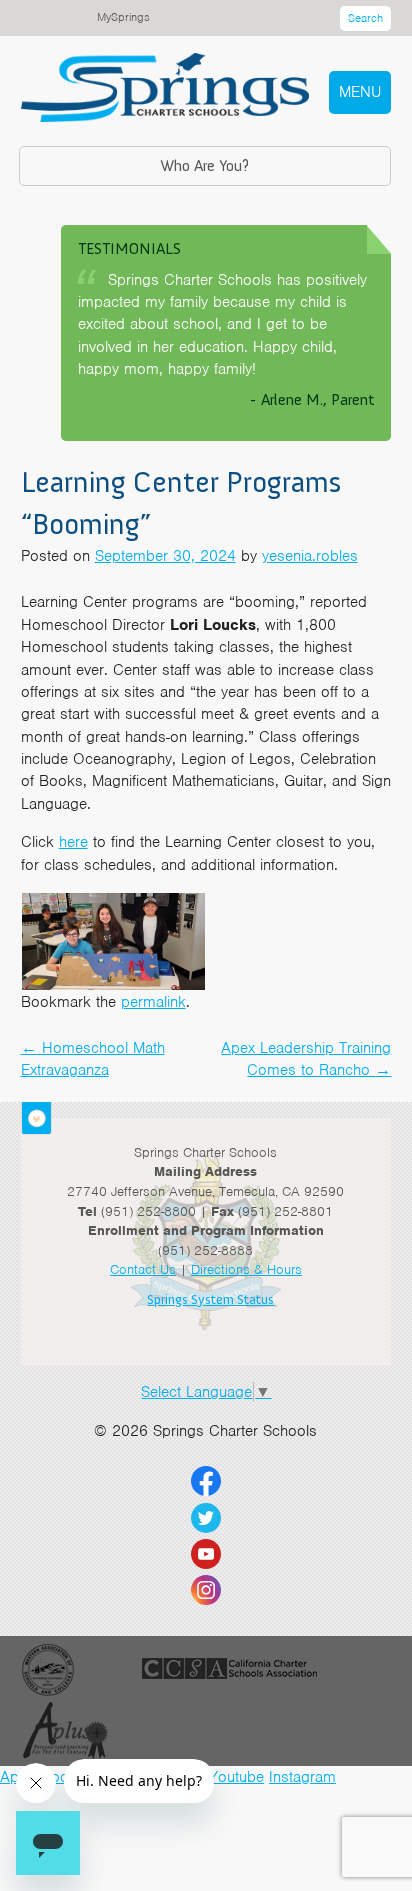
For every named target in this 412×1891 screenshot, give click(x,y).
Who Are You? (204, 165)
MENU (360, 92)
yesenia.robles (310, 556)
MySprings (123, 17)
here (73, 842)
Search (365, 18)
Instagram (302, 1777)
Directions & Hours (246, 1269)
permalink (153, 1002)
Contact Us (143, 1269)
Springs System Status (210, 1299)
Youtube (236, 1777)
